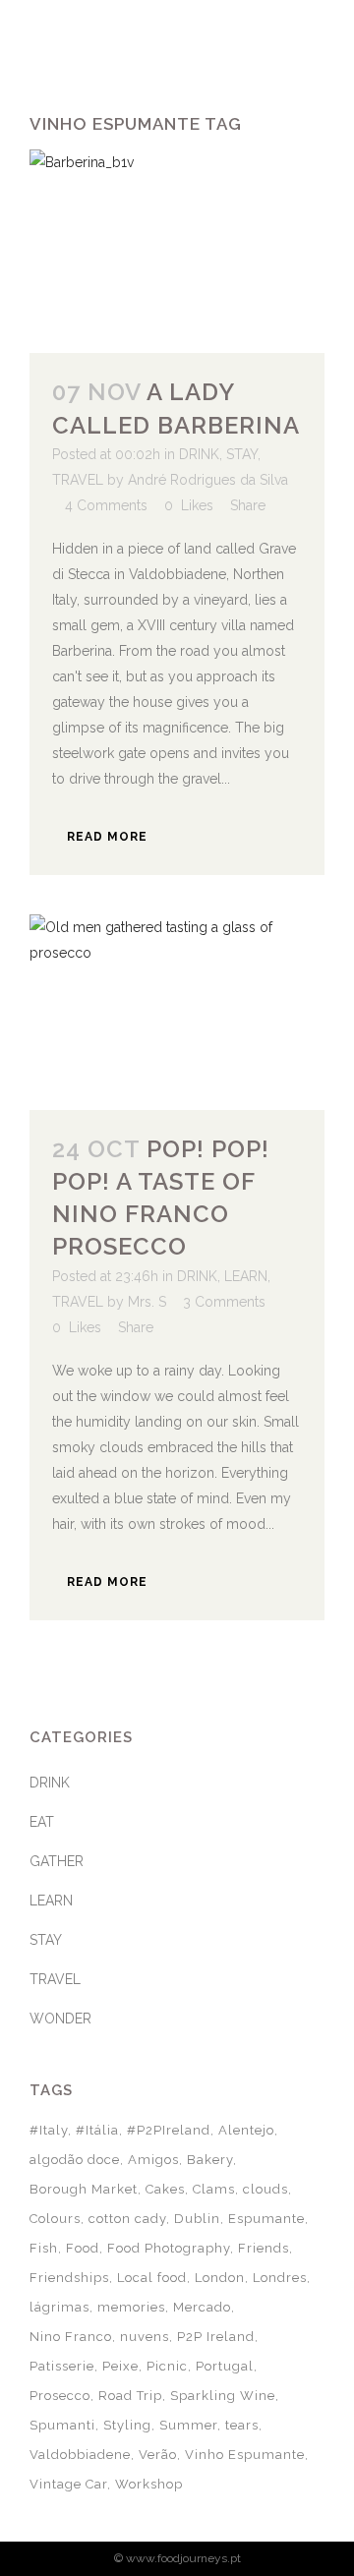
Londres (280, 2278)
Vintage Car (68, 2484)
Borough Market (84, 2189)
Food (83, 2248)
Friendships (69, 2278)
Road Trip (130, 2396)
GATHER (57, 1861)
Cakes (165, 2189)
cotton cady (127, 2219)
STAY (242, 454)
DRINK (199, 454)
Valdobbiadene (80, 2455)
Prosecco (60, 2396)
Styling (127, 2425)
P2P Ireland (216, 2337)
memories (131, 2307)
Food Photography (169, 2248)
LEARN (246, 1276)
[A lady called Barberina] (177, 251)
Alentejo (246, 2130)
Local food (152, 2278)
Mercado (202, 2307)
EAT (42, 1822)
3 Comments (224, 1302)
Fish (44, 2248)
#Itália (97, 2130)
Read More (107, 837)
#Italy (49, 2130)
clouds (265, 2189)
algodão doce (75, 2160)
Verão (158, 2455)
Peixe (120, 2366)
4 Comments (106, 505)
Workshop (149, 2484)
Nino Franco (71, 2337)
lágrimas (59, 2307)
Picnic (167, 2366)
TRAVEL (78, 480)
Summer (188, 2425)
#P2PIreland (169, 2130)
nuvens (145, 2337)
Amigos (153, 2160)
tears (242, 2425)
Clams (214, 2189)
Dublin (197, 2219)
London (220, 2278)
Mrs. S (147, 1302)
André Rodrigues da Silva (208, 480)
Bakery (210, 2160)
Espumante (266, 2219)
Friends (264, 2248)
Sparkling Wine (223, 2396)
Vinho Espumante (245, 2455)
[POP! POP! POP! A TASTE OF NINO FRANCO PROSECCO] (177, 1012)
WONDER (60, 2019)
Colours (55, 2219)
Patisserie (62, 2366)
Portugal (225, 2366)
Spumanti (62, 2425)
